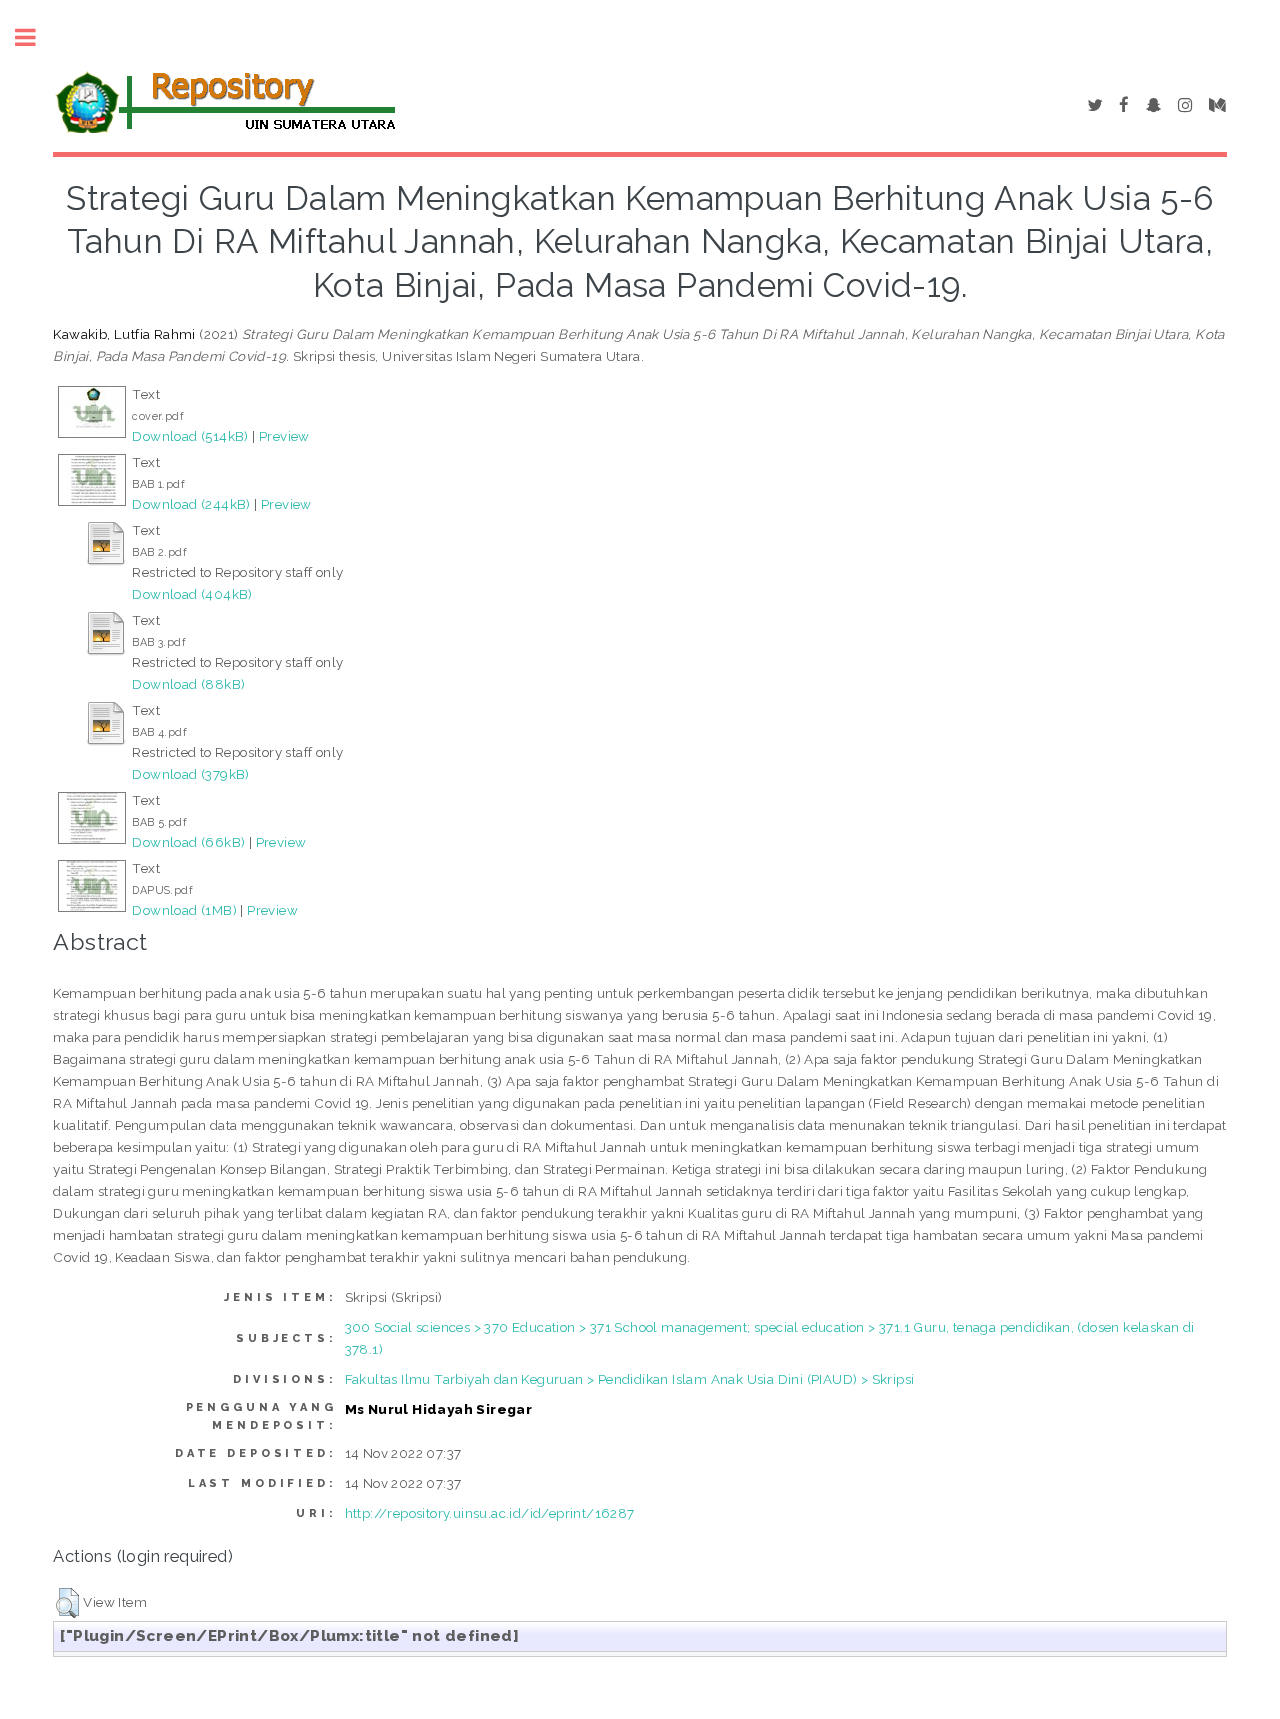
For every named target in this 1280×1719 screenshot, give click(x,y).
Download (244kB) (191, 504)
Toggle (36, 37)
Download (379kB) (190, 774)
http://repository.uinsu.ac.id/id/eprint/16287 (490, 1513)
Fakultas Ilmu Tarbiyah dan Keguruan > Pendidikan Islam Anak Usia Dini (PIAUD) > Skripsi (630, 1379)
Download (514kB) (190, 436)
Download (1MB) (184, 910)
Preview (284, 436)
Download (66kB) (188, 842)
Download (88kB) (188, 684)
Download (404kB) (192, 594)
